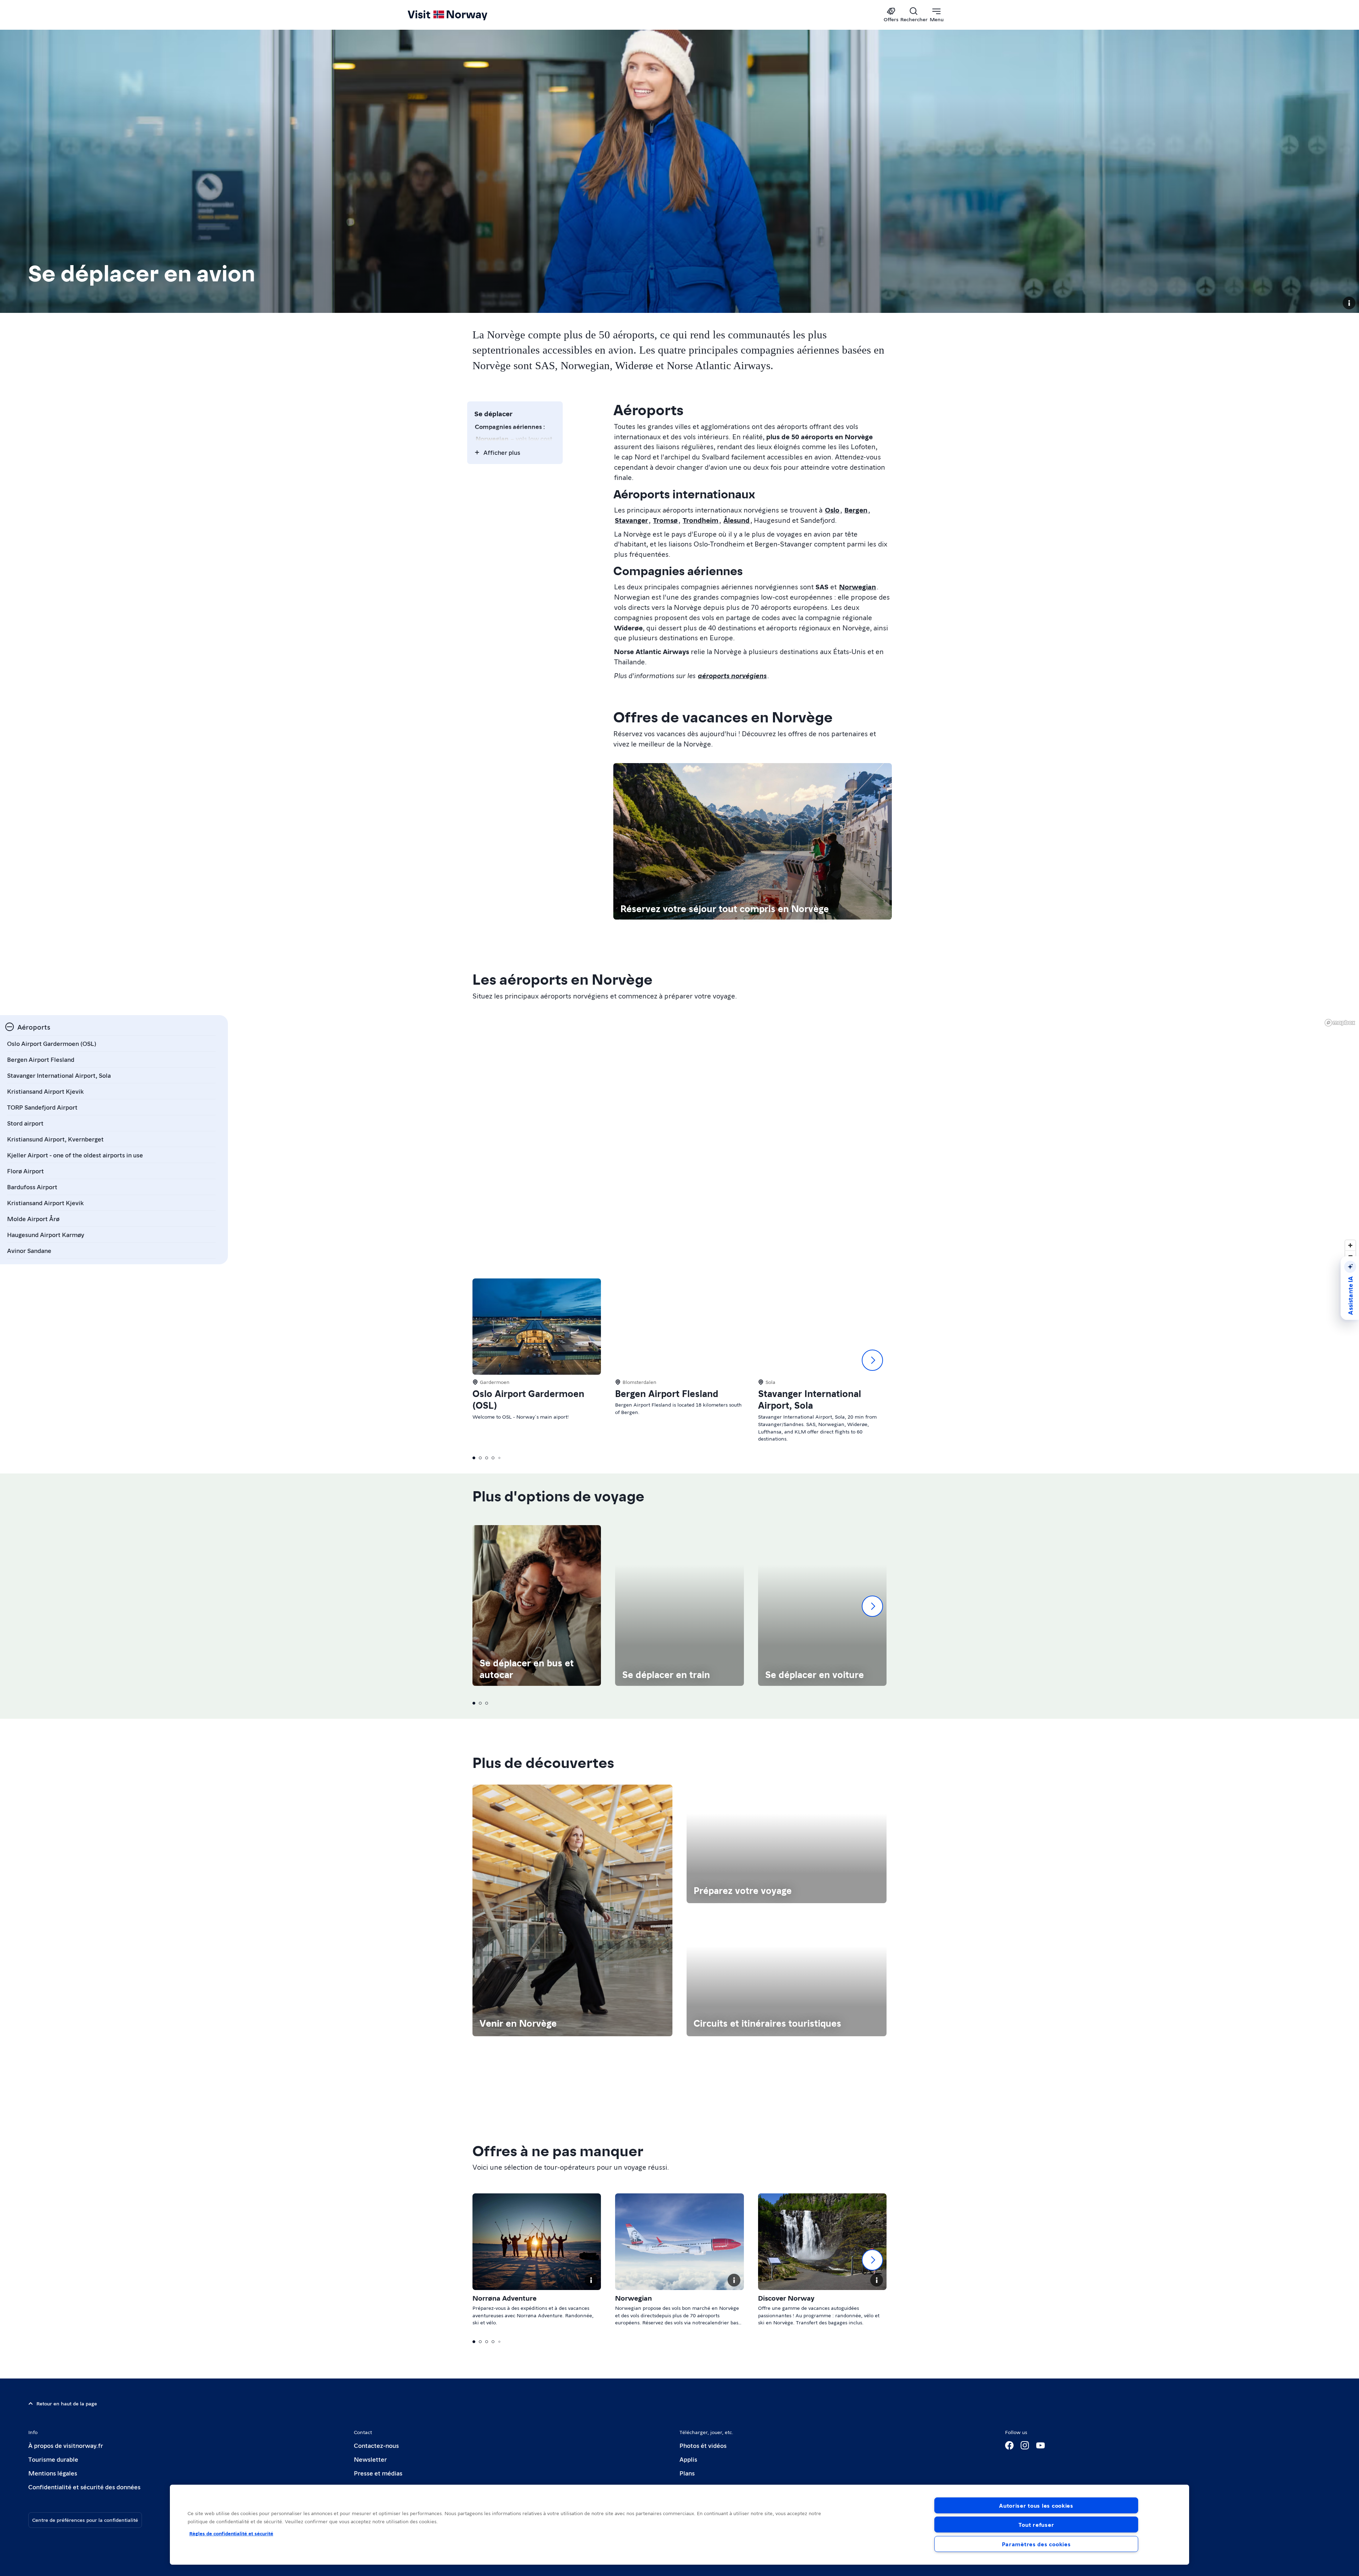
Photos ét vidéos (703, 2445)
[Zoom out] (1350, 1256)
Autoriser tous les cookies (1036, 2505)
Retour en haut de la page (67, 2403)
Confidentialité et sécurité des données (84, 2487)
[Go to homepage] (459, 15)
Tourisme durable (53, 2459)
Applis (688, 2459)
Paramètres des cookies (1036, 2544)
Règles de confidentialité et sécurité (231, 2533)
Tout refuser (1036, 2525)
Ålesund (736, 520)
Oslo (832, 510)
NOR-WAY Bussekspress (511, 562)
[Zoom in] (1350, 1245)
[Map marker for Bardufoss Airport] (844, 1033)
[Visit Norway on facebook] (1009, 2445)
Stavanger (631, 520)
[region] (790, 1140)
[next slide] (872, 1360)
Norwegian (492, 438)
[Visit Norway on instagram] (1025, 2445)
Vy (480, 488)
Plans (687, 2473)
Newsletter (370, 2459)
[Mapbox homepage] (1340, 1023)
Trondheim (701, 520)
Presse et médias (378, 2473)
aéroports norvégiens (732, 675)
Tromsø (665, 520)
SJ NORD (489, 508)
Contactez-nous (376, 2445)
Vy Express (491, 541)
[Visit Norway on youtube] (1040, 2445)
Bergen (856, 510)
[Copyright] (1349, 303)
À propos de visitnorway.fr (66, 2445)
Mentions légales (53, 2473)
